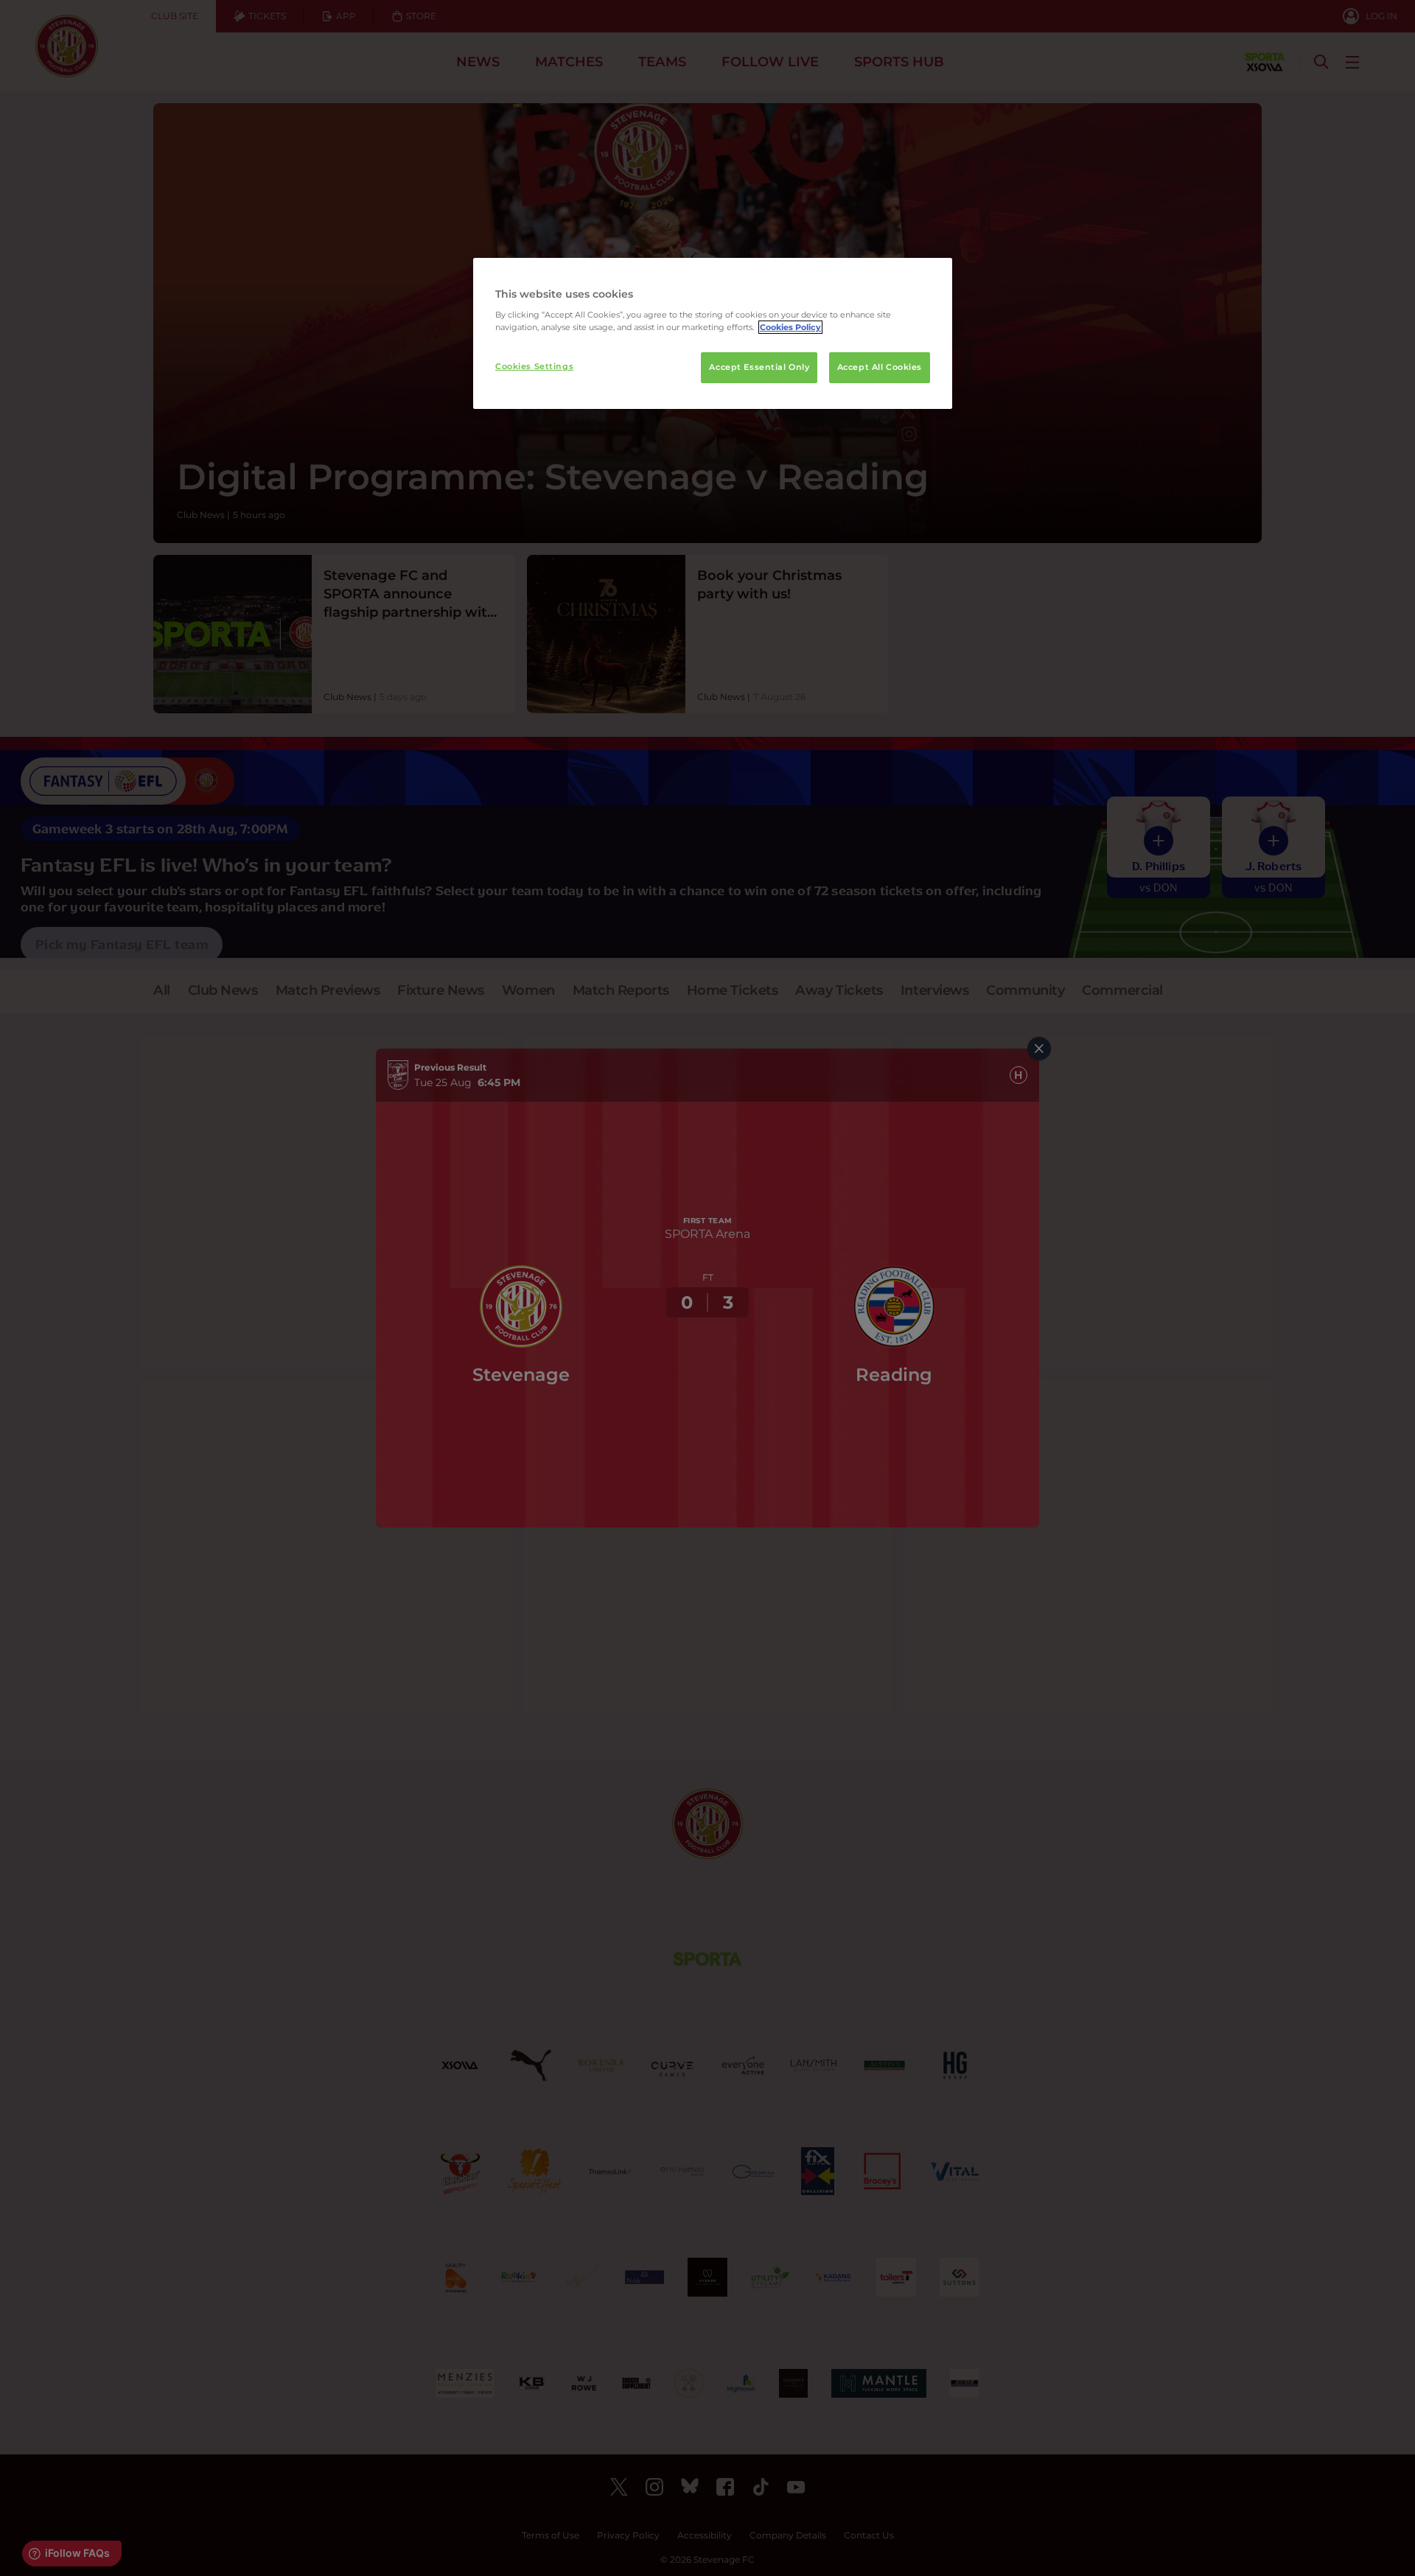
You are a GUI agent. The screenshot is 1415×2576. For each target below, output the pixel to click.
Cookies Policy (790, 327)
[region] (713, 334)
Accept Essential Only (759, 367)
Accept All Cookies (880, 367)
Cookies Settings (534, 366)
